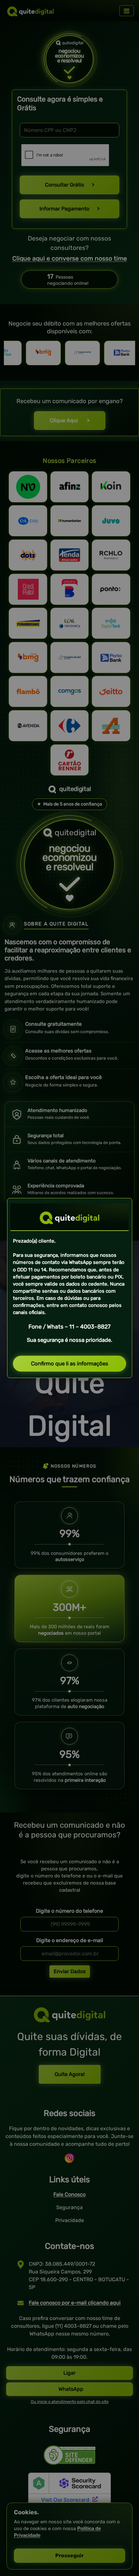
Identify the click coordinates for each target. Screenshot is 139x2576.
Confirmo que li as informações (70, 1363)
